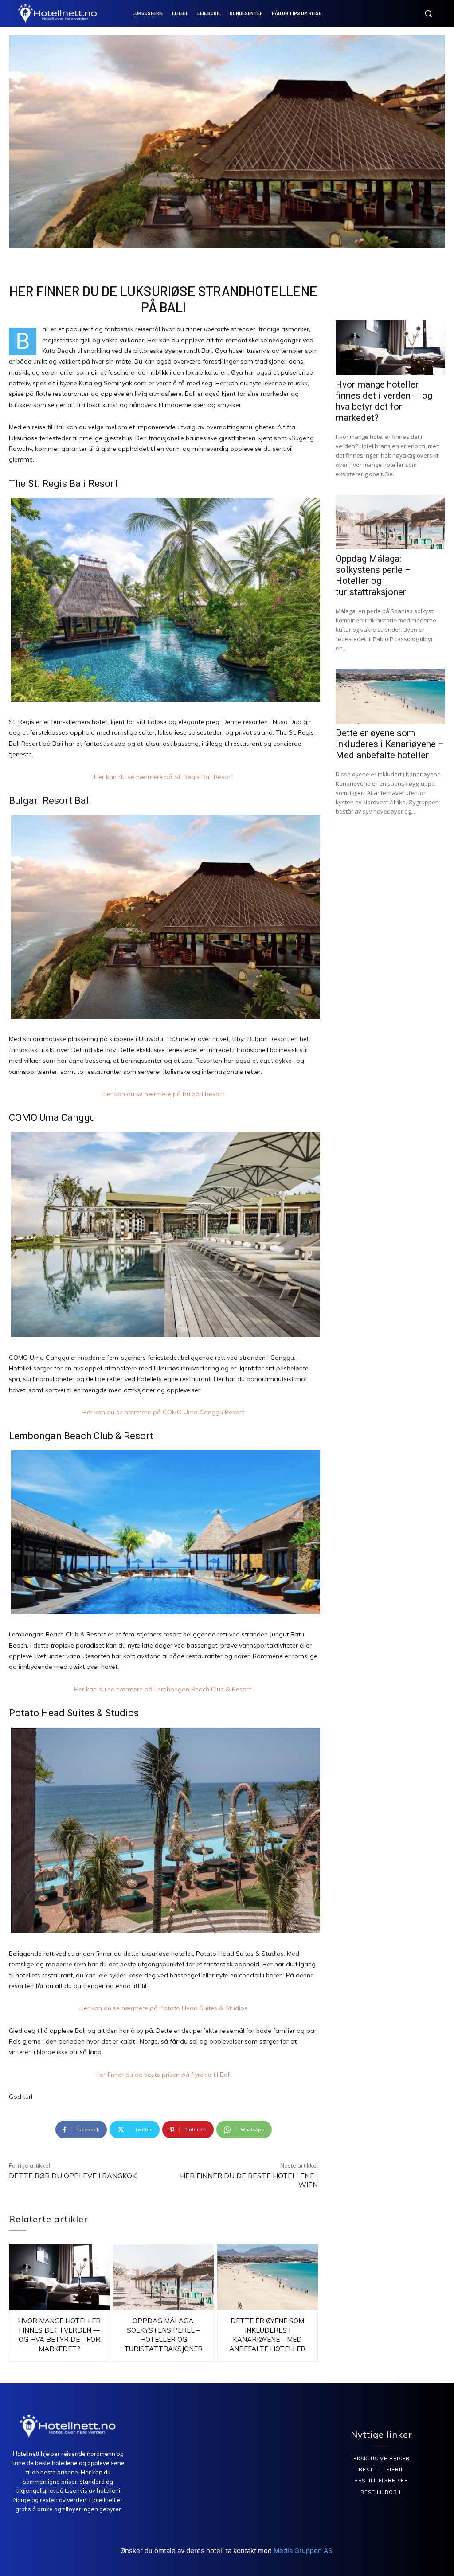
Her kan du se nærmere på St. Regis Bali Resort (164, 777)
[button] (428, 13)
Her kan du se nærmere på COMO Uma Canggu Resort (163, 1412)
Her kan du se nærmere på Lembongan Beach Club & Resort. (163, 1689)
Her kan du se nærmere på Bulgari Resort (163, 1094)
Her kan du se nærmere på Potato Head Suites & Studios (163, 2008)
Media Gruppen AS (304, 2551)
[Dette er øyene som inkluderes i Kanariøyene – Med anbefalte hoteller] (268, 2277)
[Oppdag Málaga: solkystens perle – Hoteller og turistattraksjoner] (164, 2277)
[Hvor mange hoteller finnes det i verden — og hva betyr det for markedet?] (59, 2277)
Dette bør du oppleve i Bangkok (73, 2176)
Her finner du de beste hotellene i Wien (249, 2180)
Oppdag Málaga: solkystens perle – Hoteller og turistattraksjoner (373, 575)
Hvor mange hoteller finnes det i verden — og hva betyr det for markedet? (384, 401)
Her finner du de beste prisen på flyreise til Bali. (164, 2075)
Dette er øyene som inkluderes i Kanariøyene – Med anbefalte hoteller (390, 744)
